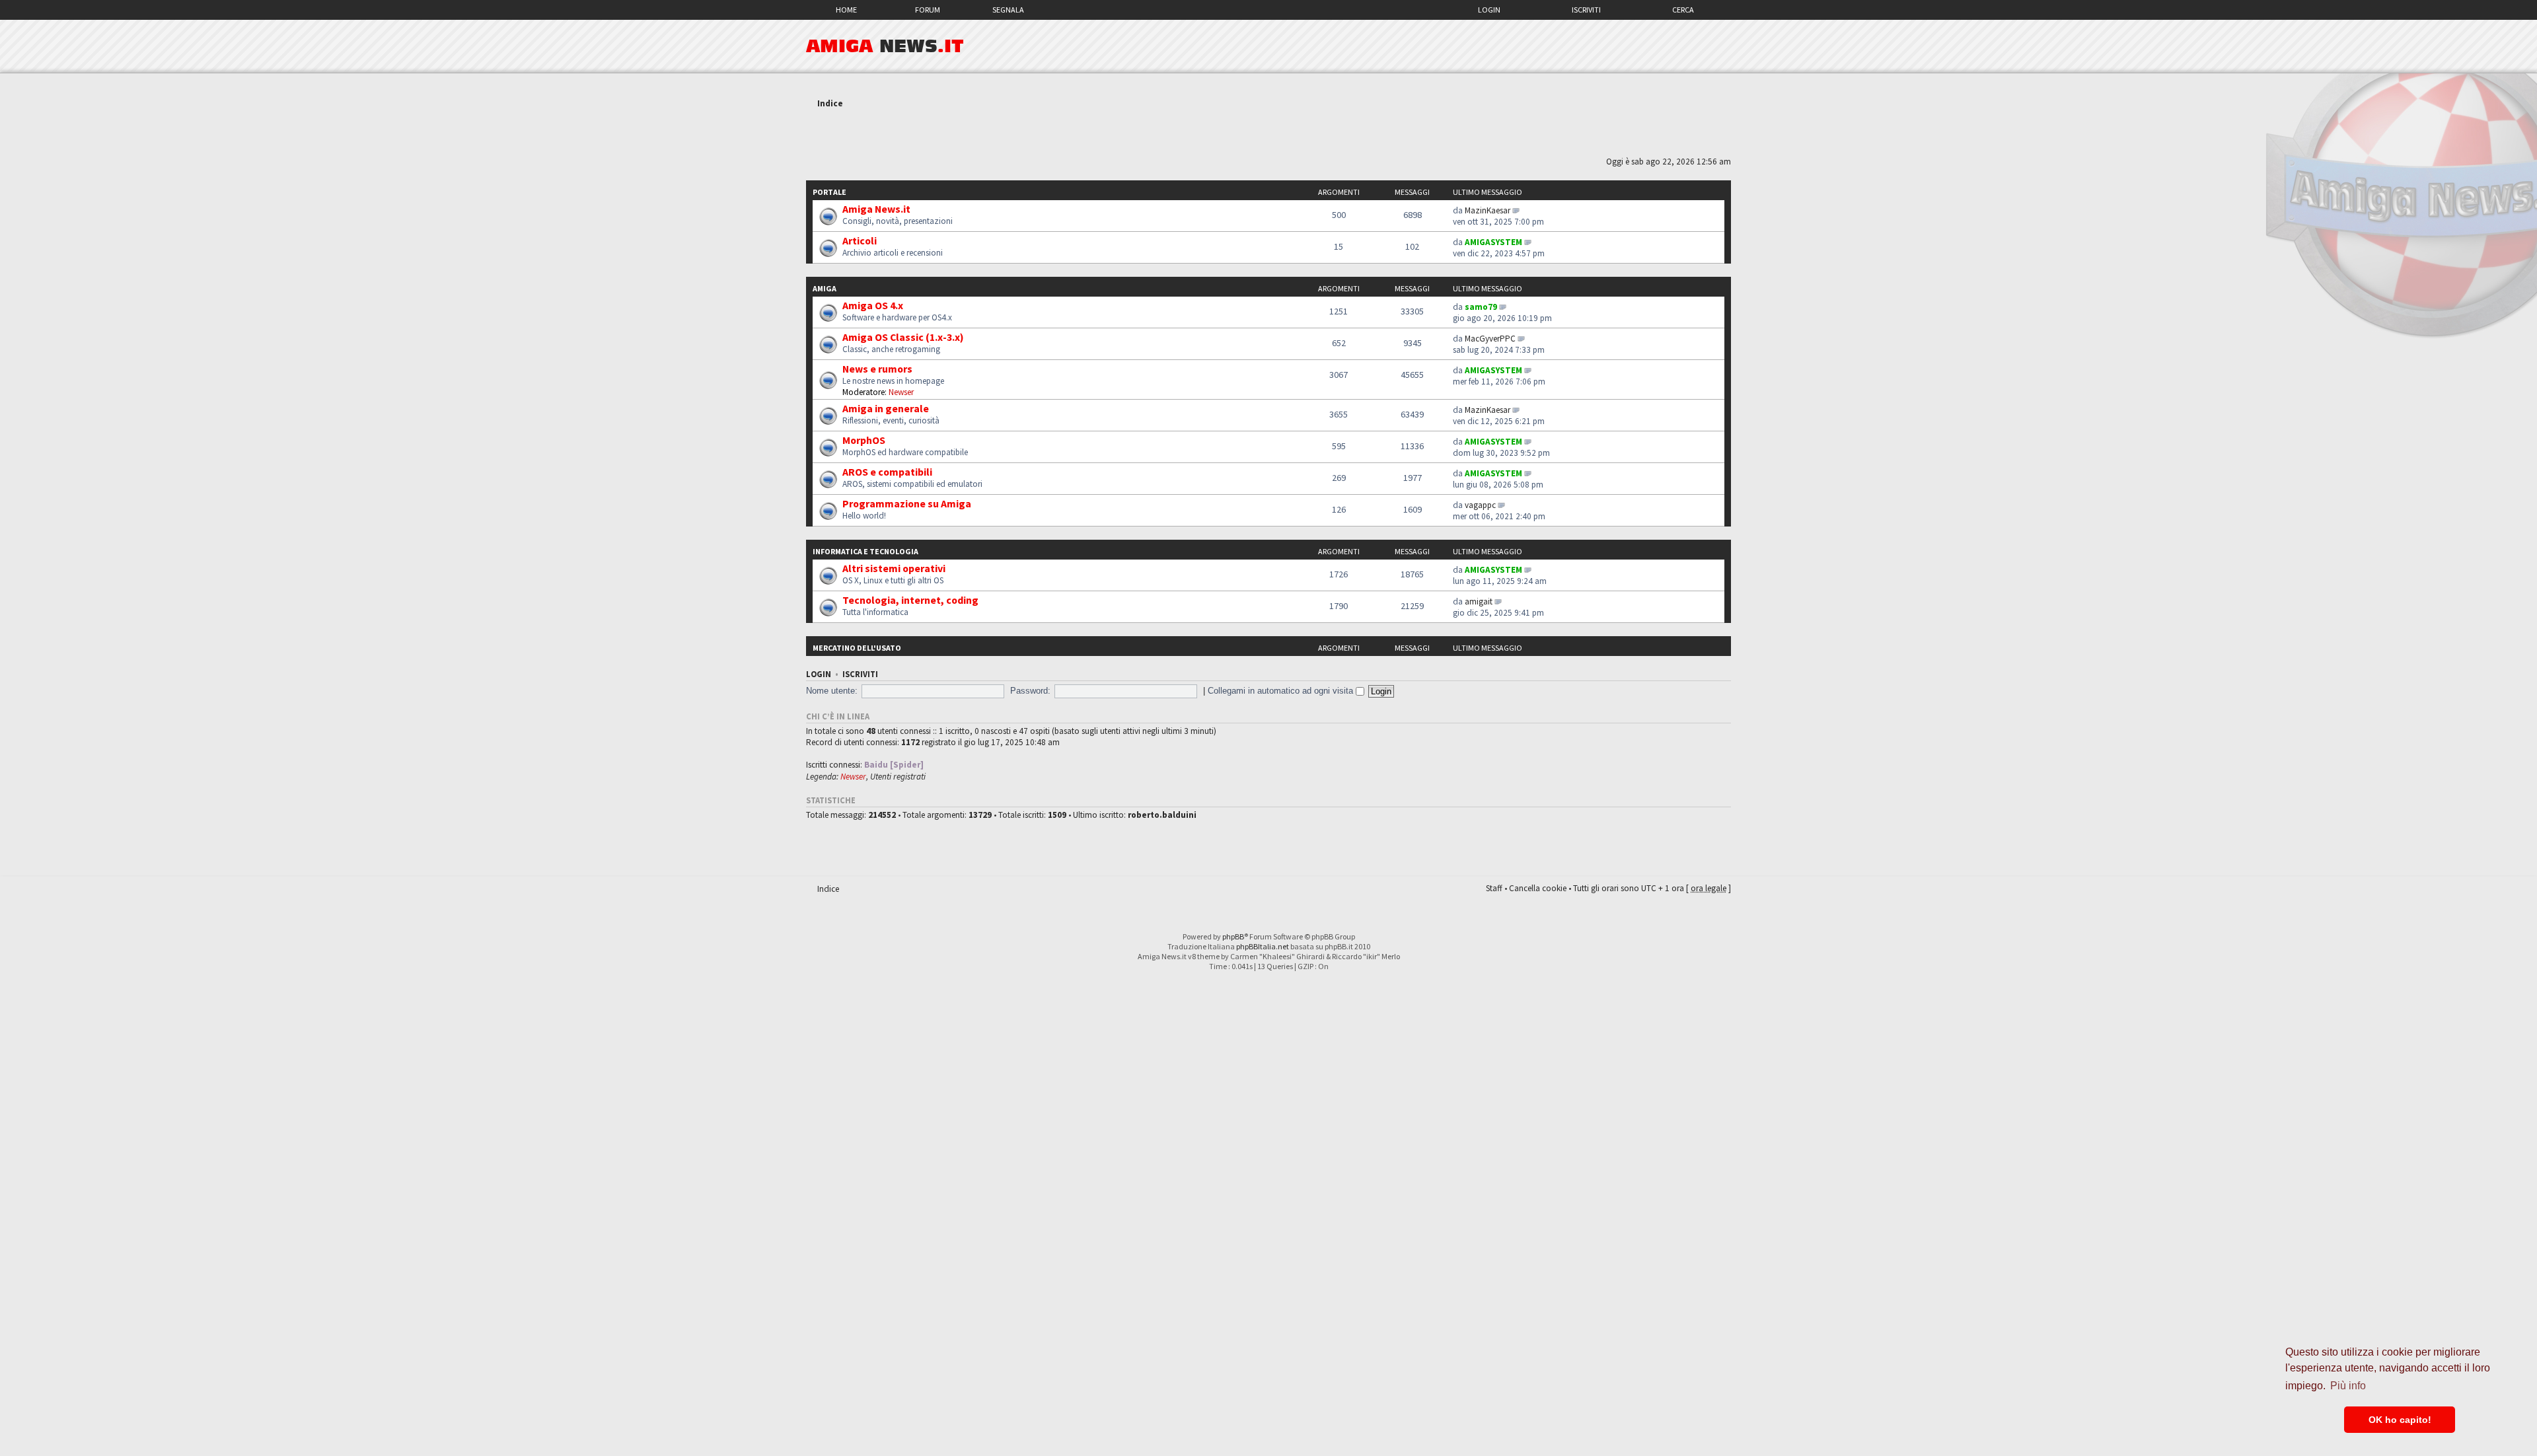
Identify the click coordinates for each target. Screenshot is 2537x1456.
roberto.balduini (1162, 815)
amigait (1479, 601)
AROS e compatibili (887, 472)
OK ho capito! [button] (2400, 1420)
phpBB (1233, 936)
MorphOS (864, 440)
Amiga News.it (876, 209)
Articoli (860, 240)
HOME (846, 10)
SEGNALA (1008, 10)
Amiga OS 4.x (873, 305)
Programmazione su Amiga (907, 503)
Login (1489, 10)
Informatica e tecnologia (865, 551)
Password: (1030, 691)
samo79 (1481, 307)
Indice (830, 103)
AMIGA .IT (885, 46)
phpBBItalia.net (1263, 946)
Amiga (825, 288)
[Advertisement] (1268, 134)
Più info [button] (2348, 1386)
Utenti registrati (898, 777)
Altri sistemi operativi (894, 568)
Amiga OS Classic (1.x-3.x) (903, 337)
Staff (1494, 888)
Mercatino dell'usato (857, 648)
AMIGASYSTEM (1493, 242)
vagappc (1480, 505)
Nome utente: (832, 691)
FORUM (928, 10)
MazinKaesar (1488, 210)
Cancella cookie (1538, 888)
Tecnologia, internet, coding (910, 600)
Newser (901, 392)
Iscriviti (1586, 10)
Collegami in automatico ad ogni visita (1282, 691)
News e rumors (877, 369)
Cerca (1683, 10)
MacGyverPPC (1490, 339)
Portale (829, 192)
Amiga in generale (886, 408)
